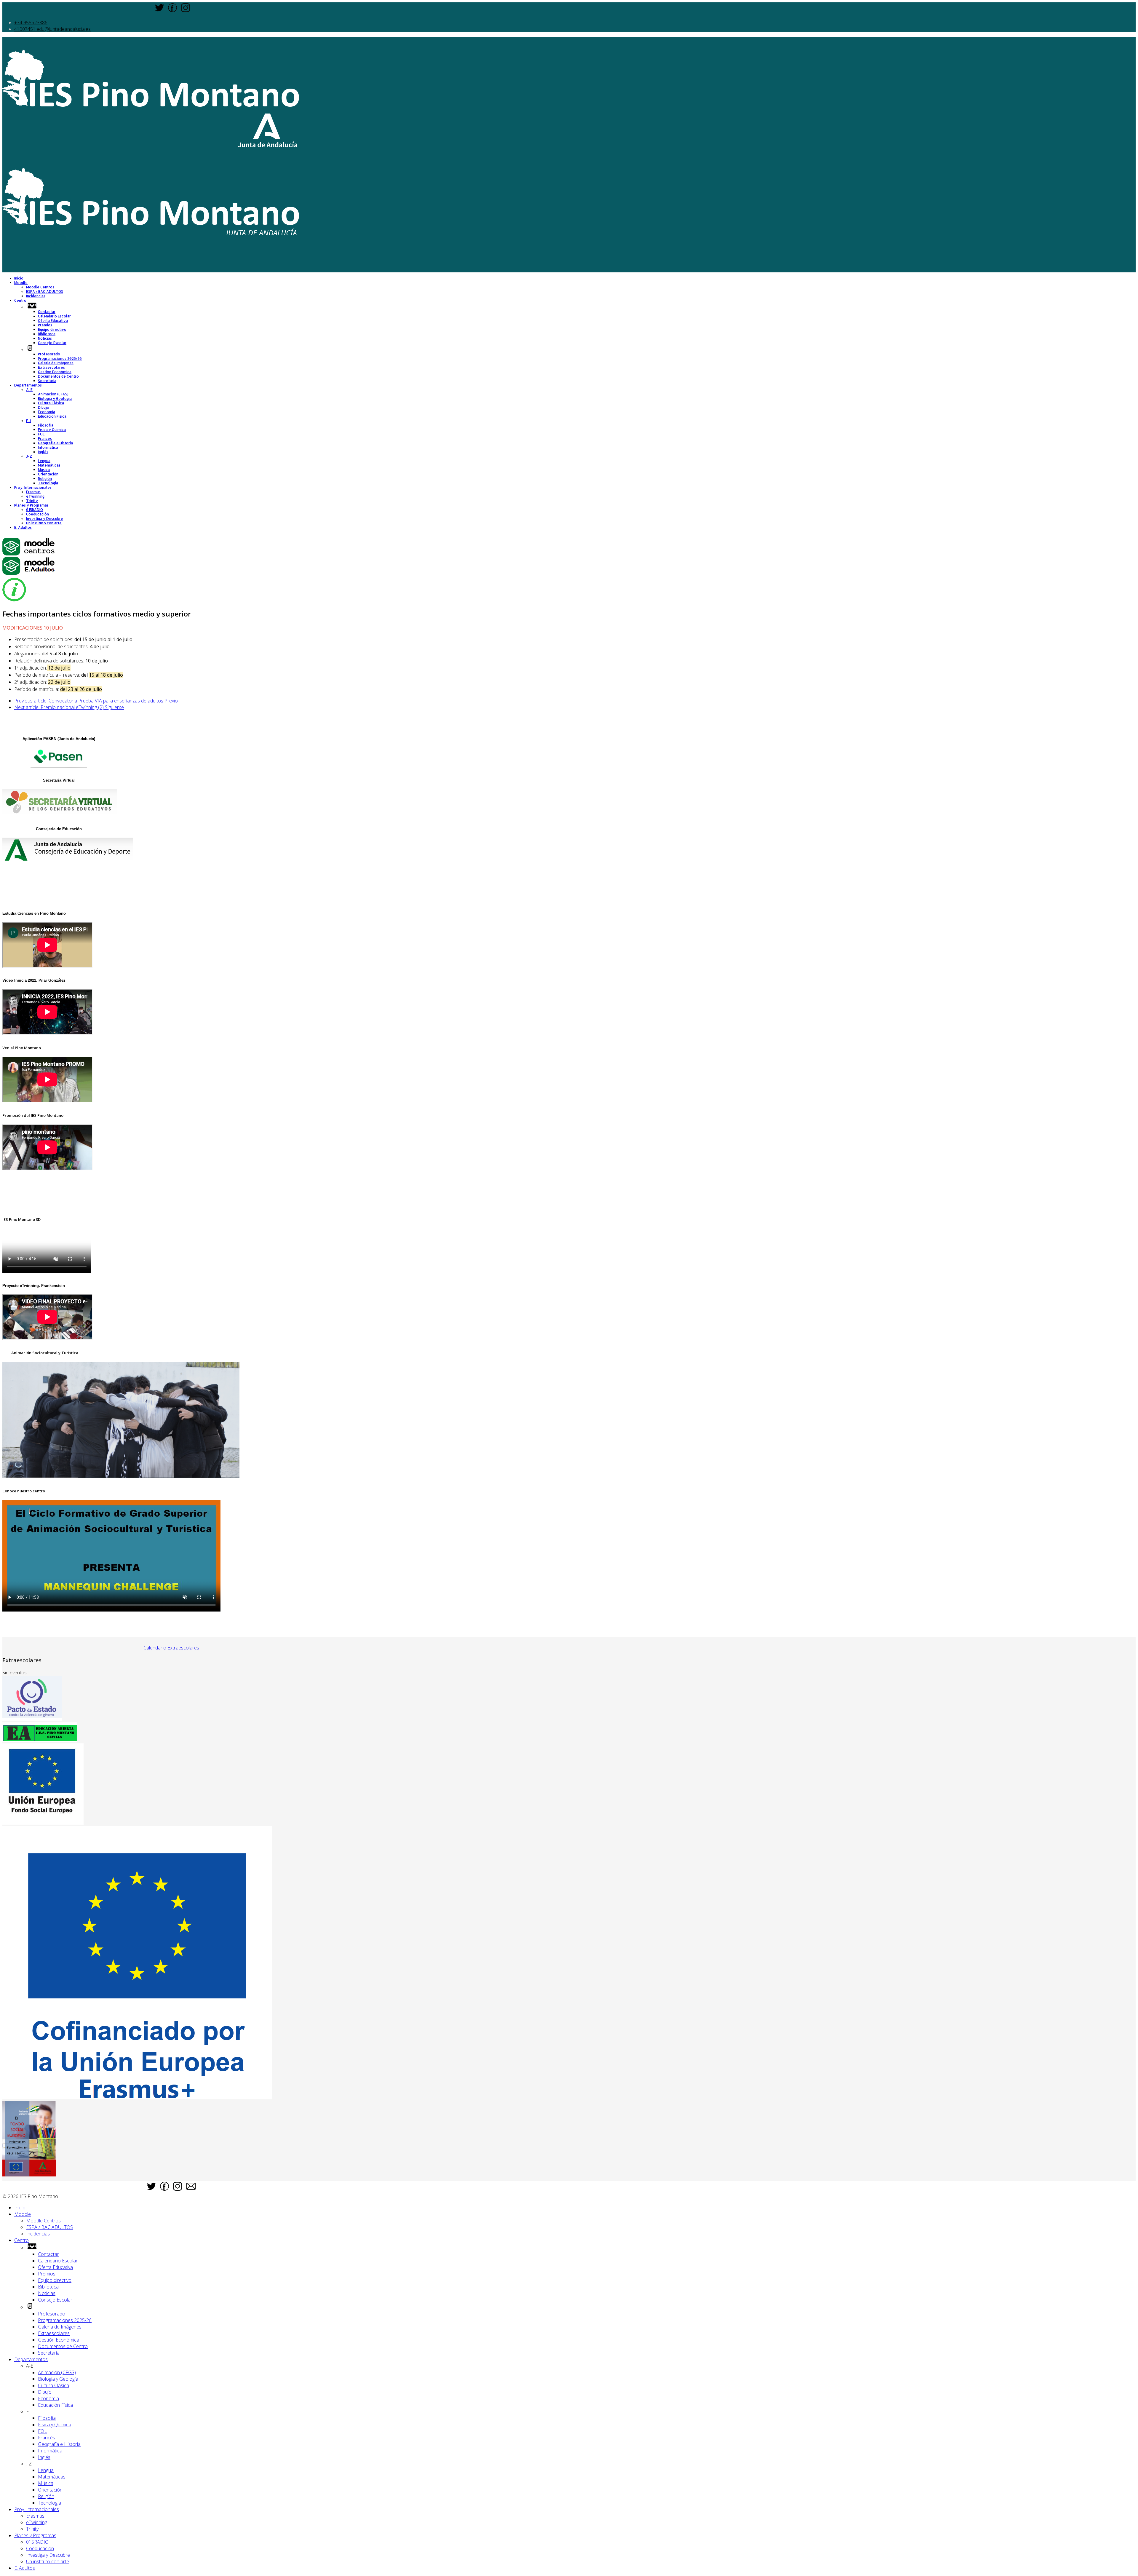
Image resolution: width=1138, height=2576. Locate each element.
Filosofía (46, 425)
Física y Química (52, 430)
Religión (45, 479)
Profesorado (49, 354)
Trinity (32, 501)
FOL (41, 434)
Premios (45, 325)
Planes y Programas (31, 505)
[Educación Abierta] (40, 1740)
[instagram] (186, 10)
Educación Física (52, 416)
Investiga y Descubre (45, 519)
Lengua (44, 461)
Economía (47, 412)
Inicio (19, 278)
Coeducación (37, 514)
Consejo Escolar (52, 343)
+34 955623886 (31, 23)
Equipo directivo (52, 329)
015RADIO (35, 510)
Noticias (45, 338)
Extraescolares (51, 367)
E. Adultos (23, 527)
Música (44, 470)
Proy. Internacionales (33, 487)
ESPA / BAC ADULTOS (45, 292)
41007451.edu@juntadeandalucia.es (52, 29)
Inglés (43, 452)
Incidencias (36, 296)
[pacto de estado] (32, 1719)
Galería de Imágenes (56, 363)
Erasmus (33, 492)
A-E (29, 390)
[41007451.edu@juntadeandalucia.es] (191, 2188)
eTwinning (35, 496)
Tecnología (48, 483)
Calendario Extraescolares (171, 1648)
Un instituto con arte (44, 523)
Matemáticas (49, 465)
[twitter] (159, 10)
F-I (28, 421)
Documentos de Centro (58, 376)
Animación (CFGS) (53, 394)
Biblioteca (47, 334)
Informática (48, 447)
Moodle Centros (40, 287)
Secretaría (47, 381)
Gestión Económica (55, 372)
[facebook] (172, 10)
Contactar (47, 312)
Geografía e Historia (55, 443)
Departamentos (28, 385)
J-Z (29, 456)
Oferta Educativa (53, 321)
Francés (45, 439)
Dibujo (44, 407)
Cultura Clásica (51, 403)
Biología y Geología (55, 399)
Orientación (48, 474)
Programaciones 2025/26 (60, 358)
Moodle (21, 283)
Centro (20, 300)
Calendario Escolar (54, 316)
